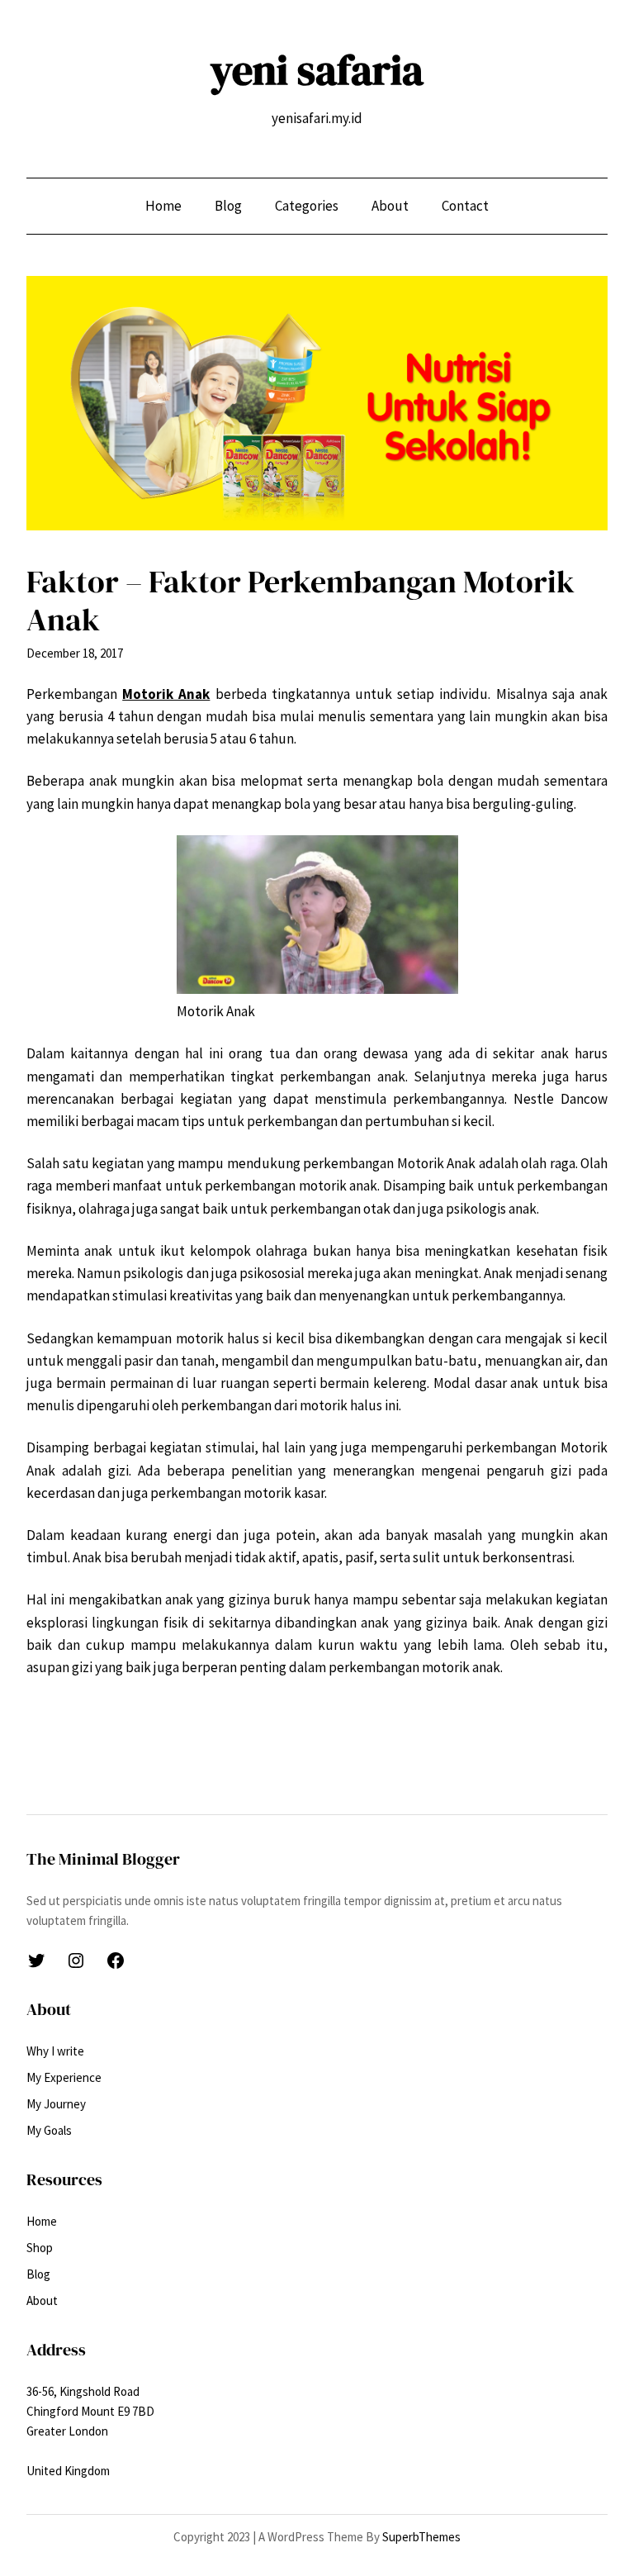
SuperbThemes (421, 2537)
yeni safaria (317, 70)
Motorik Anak (166, 694)
